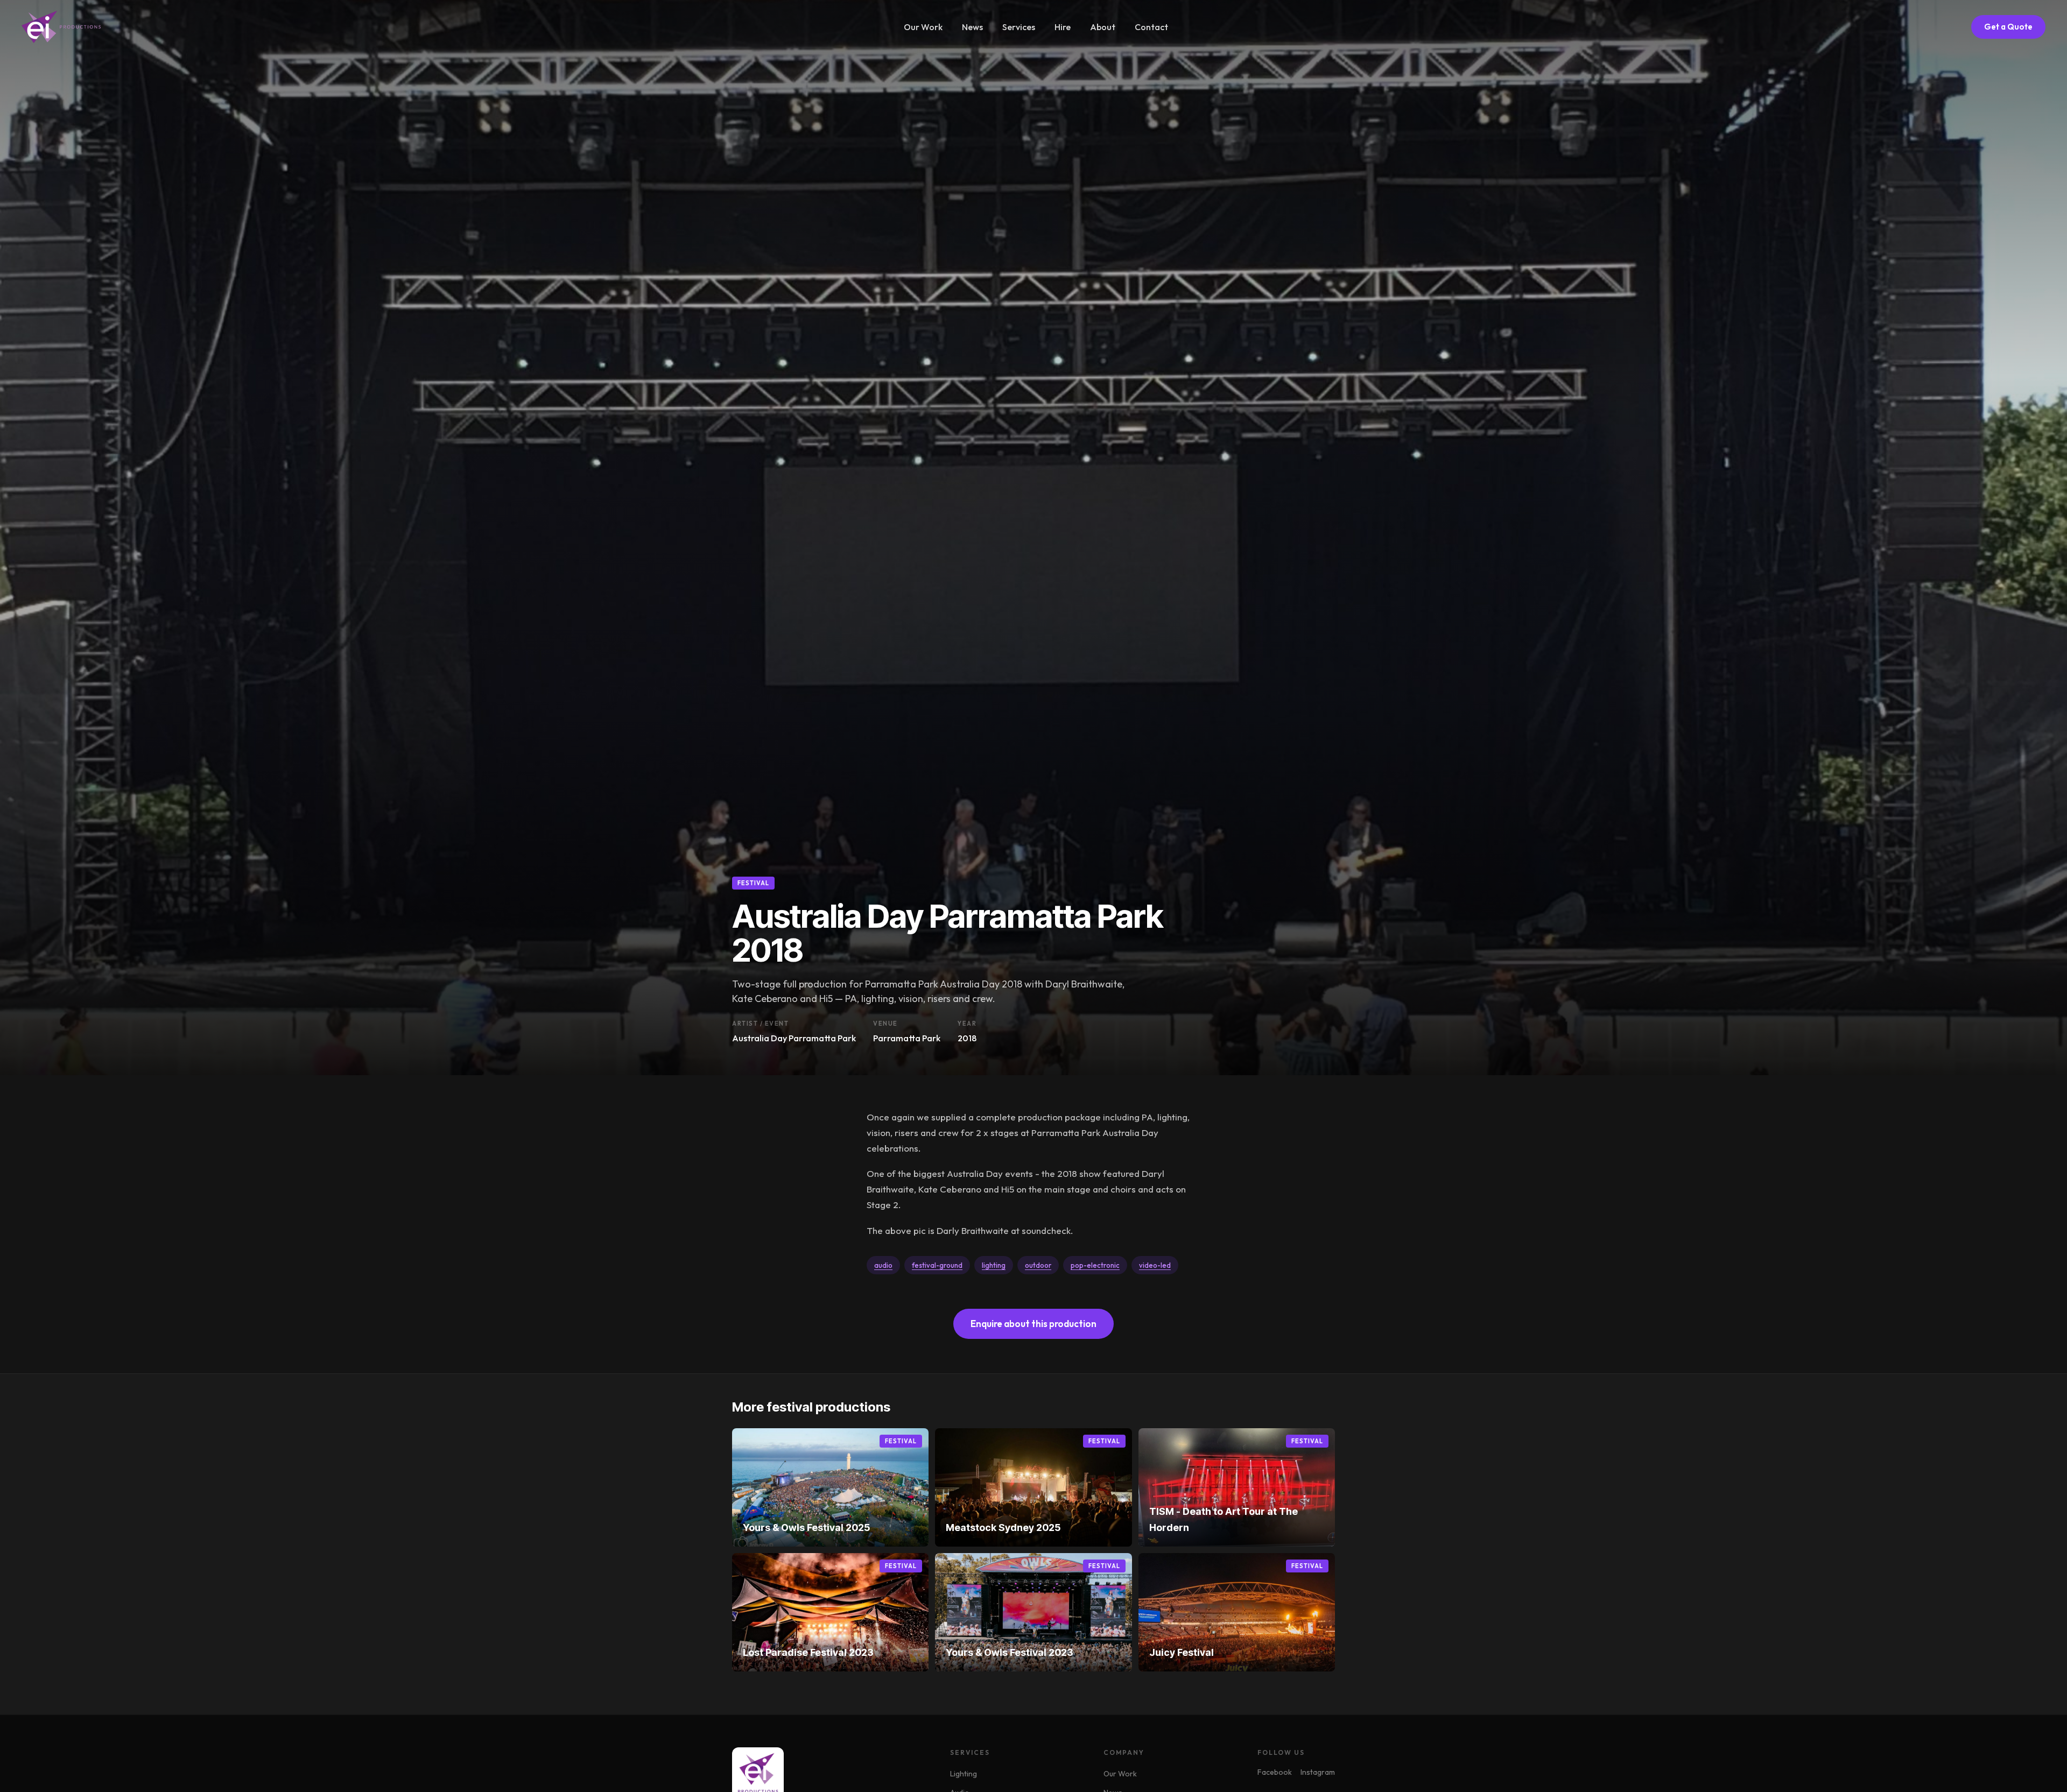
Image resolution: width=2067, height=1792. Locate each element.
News (972, 27)
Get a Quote (2008, 27)
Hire (1063, 27)
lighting (994, 1265)
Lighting (964, 1774)
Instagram (1318, 1772)
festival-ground (937, 1265)
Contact (1151, 27)
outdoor (1038, 1265)
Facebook (1275, 1772)
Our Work (923, 27)
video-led (1155, 1265)
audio (883, 1265)
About (1103, 27)
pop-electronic (1095, 1265)
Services (1019, 27)
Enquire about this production (1033, 1324)
